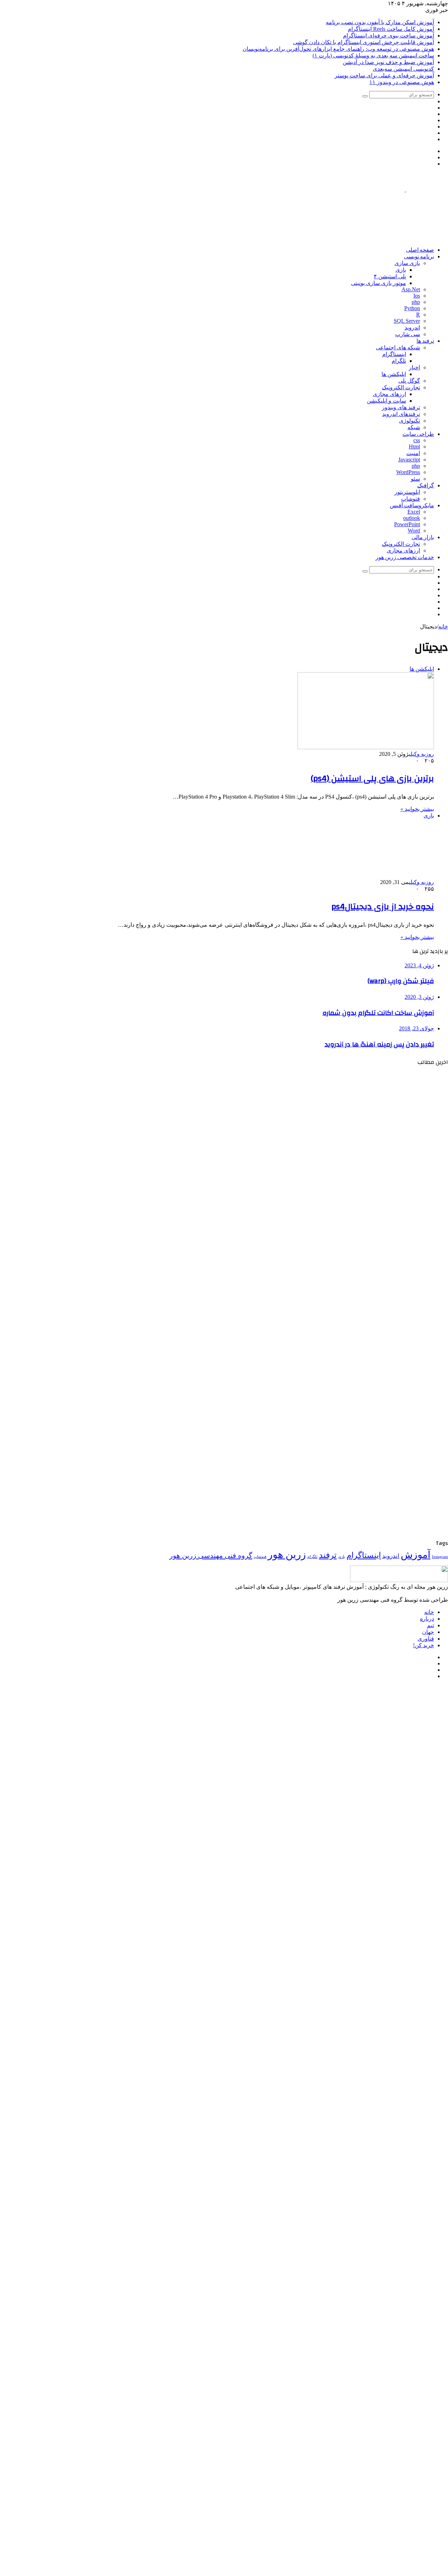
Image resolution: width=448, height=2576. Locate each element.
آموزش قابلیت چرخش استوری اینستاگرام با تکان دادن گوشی (363, 42)
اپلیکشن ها (394, 374)
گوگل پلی (409, 381)
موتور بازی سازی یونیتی (379, 283)
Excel (414, 512)
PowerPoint (407, 524)
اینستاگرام (394, 354)
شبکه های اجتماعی (398, 347)
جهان (428, 1632)
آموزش (416, 1555)
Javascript (409, 459)
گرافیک (426, 486)
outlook (412, 518)
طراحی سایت (418, 434)
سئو (415, 479)
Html (414, 447)
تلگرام (399, 361)
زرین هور (287, 1554)
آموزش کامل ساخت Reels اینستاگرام (391, 29)
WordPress (408, 472)
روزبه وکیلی (421, 754)
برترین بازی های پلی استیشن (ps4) (372, 779)
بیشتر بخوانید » (417, 809)
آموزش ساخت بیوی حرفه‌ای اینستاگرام (388, 36)
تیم (430, 1625)
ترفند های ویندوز (401, 407)
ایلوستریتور (407, 492)
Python (412, 308)
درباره (427, 1619)
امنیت (413, 453)
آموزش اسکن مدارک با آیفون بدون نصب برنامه (380, 22)
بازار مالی (423, 537)
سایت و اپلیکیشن (386, 401)
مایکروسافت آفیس (412, 506)
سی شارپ (408, 334)
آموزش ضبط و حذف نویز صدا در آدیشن (388, 62)
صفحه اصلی (420, 250)
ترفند (328, 1555)
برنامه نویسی (419, 257)
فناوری (426, 1639)
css (417, 440)
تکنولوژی (409, 421)
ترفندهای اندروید (401, 414)
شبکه (414, 427)
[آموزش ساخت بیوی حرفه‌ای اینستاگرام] (380, 1299)
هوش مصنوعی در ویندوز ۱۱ (402, 82)
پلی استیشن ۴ (390, 276)
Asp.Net (411, 289)
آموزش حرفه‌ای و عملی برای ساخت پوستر (384, 75)
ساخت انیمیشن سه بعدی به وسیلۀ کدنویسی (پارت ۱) (373, 55)
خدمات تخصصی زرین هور (405, 557)
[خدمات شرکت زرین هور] (321, 238)
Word (414, 531)
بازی (401, 270)
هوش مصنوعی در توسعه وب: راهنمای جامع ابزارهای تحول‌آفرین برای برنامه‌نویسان (338, 49)
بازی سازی (407, 263)
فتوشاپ (411, 499)
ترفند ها (425, 341)
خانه (443, 626)
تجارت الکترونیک (401, 387)
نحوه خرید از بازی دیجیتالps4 (383, 907)
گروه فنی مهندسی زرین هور (211, 1555)
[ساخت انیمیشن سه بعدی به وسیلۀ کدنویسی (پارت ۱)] (380, 1535)
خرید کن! (423, 1645)
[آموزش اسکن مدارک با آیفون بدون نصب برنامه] (380, 1143)
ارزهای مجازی (389, 394)
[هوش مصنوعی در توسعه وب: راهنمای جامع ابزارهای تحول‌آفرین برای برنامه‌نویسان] (380, 1456)
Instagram (440, 1557)
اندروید (412, 328)
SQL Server (407, 321)
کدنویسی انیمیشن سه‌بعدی (403, 69)
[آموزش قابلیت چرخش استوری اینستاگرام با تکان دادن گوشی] (380, 1378)
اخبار (414, 367)
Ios (417, 296)
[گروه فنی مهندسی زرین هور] (405, 190)
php (416, 302)
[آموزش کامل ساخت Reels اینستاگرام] (380, 1221)
